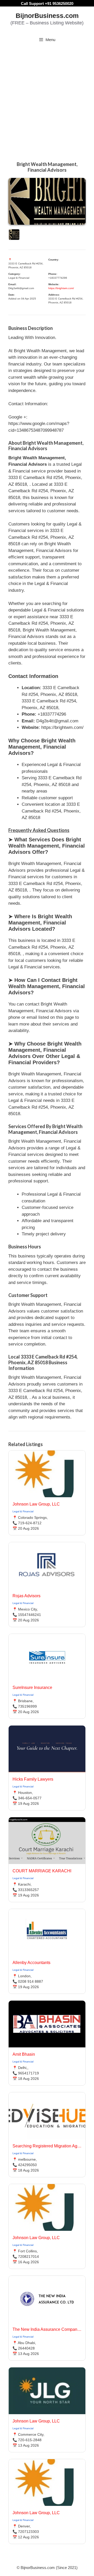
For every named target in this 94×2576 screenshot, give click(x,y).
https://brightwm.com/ (61, 288)
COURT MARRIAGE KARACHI (42, 1871)
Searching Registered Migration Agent (47, 2146)
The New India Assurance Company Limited (47, 2329)
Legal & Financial (23, 1511)
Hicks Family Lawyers (33, 1779)
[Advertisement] (47, 97)
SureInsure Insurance (32, 1688)
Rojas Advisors (27, 1596)
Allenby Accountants (31, 1963)
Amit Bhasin (24, 2054)
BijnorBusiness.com (47, 16)
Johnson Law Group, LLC (36, 1504)
